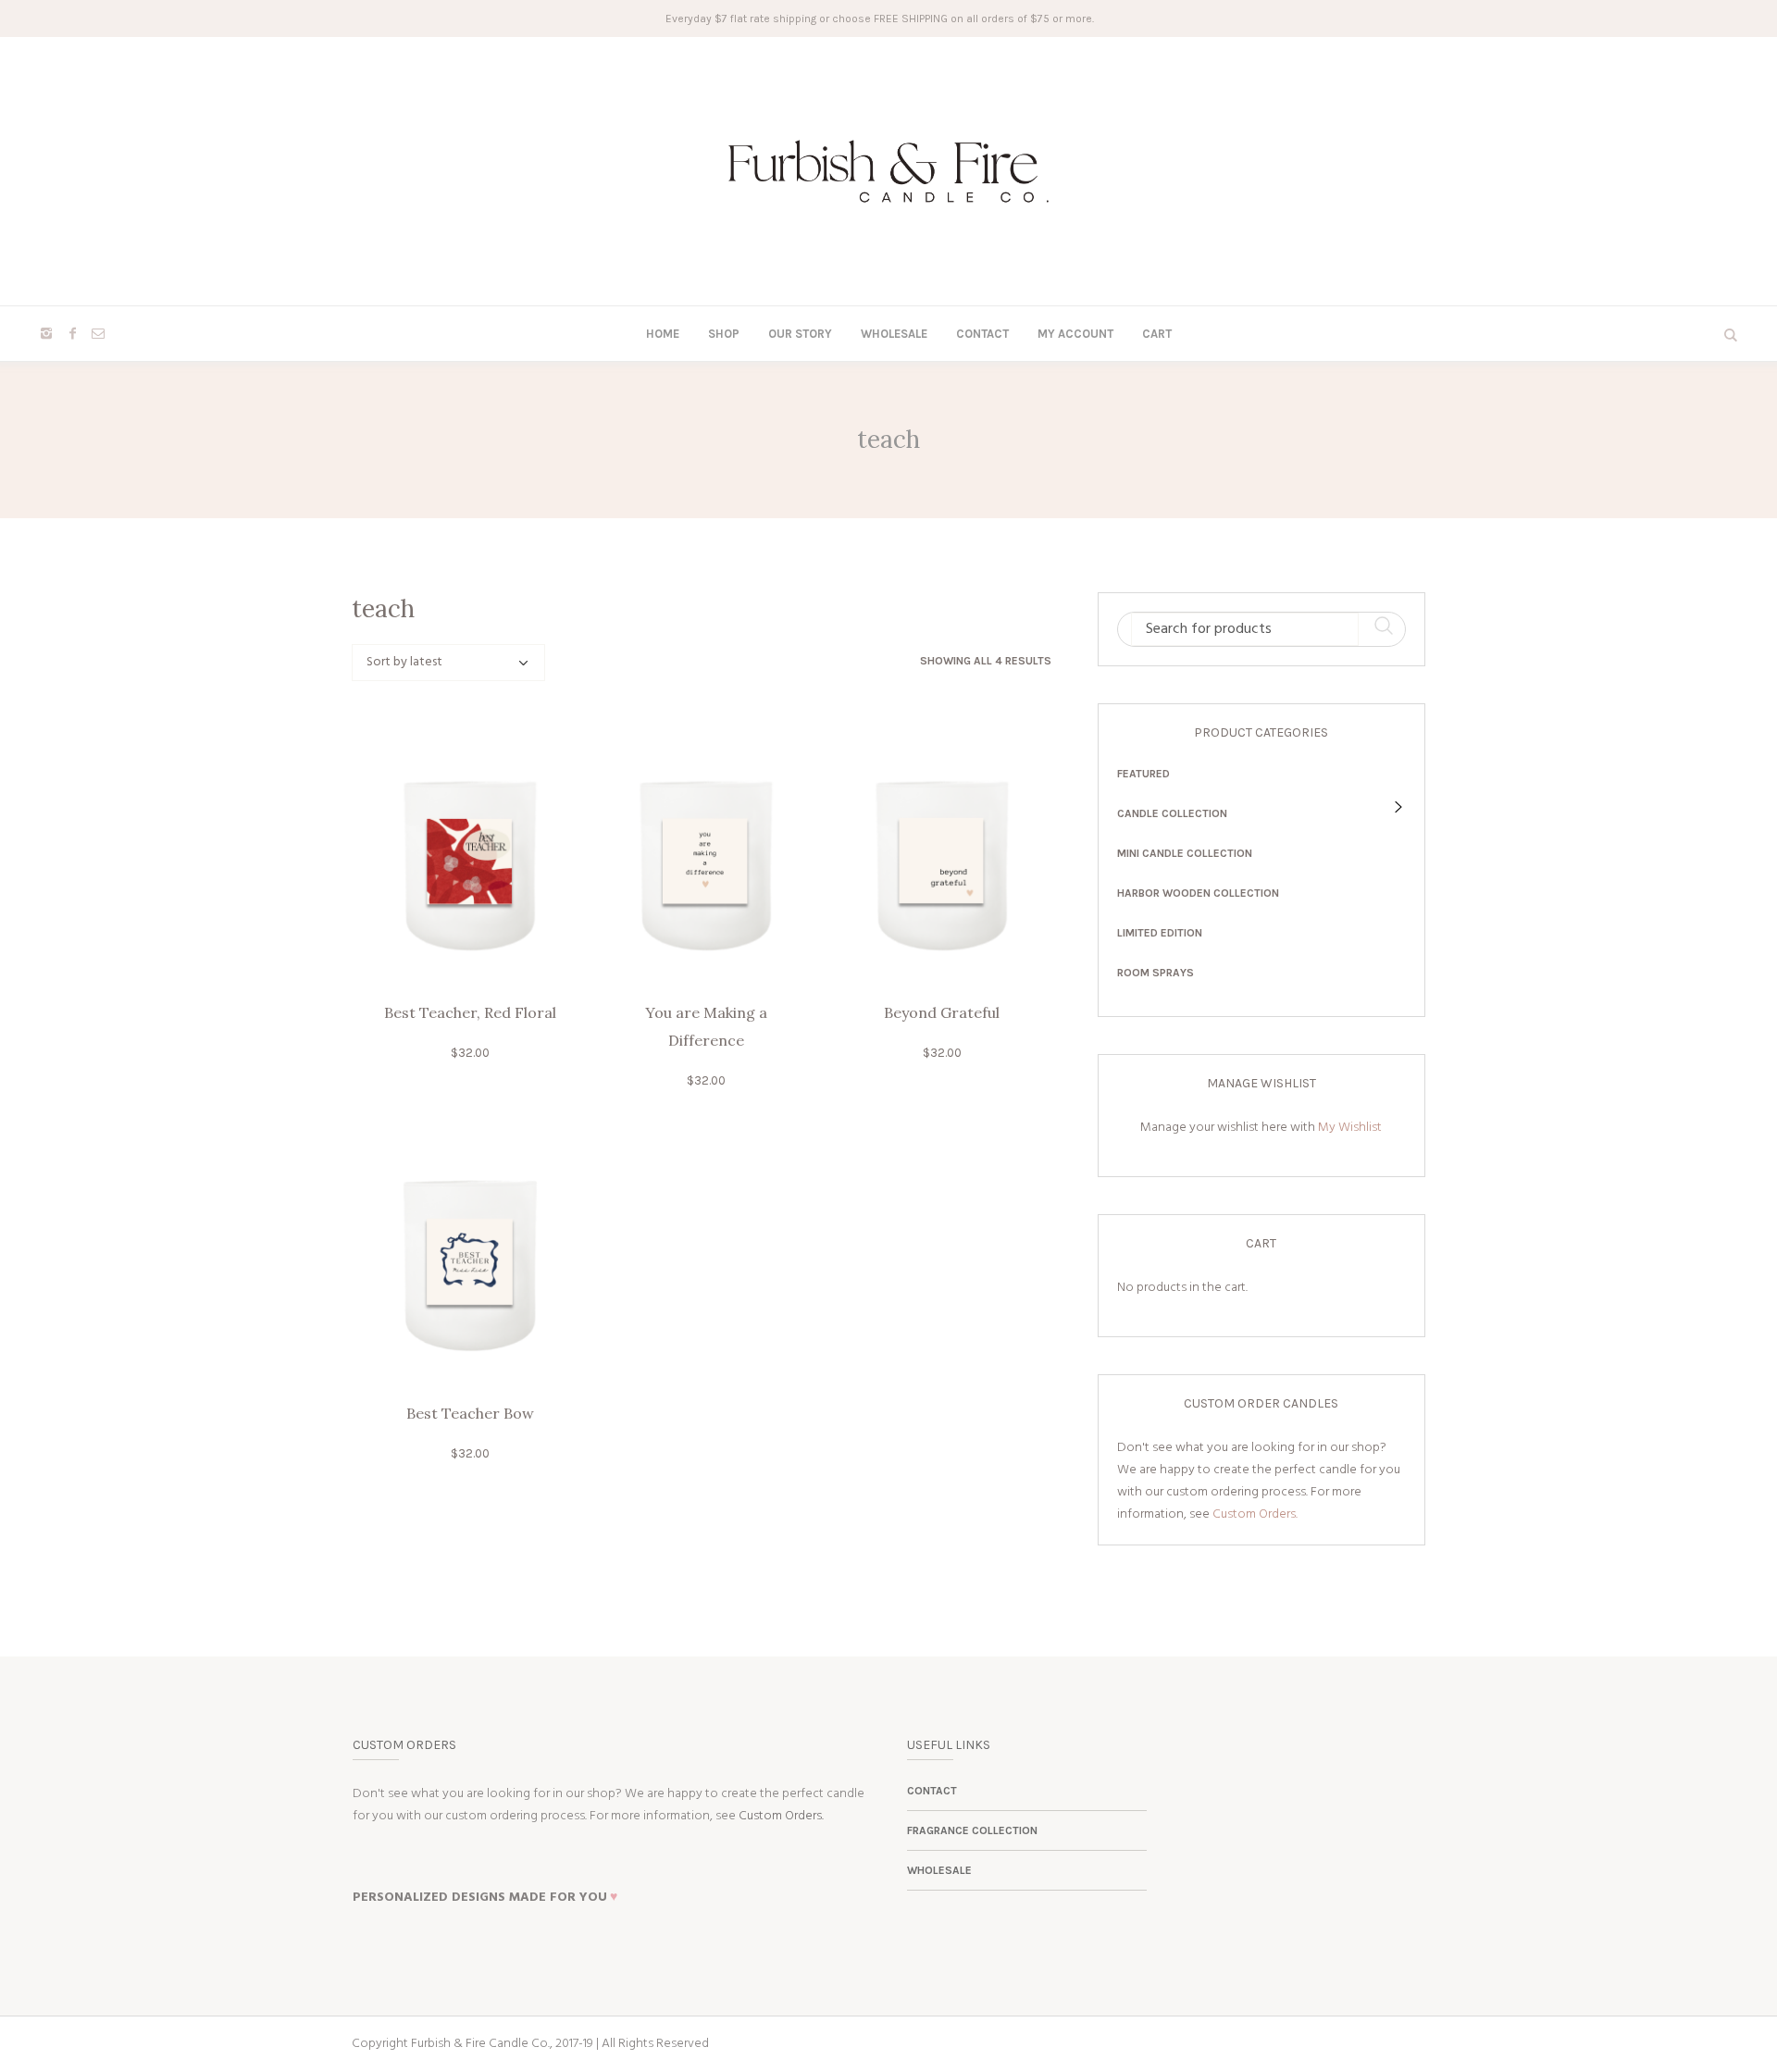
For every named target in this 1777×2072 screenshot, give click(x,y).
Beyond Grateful (942, 1012)
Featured (1143, 774)
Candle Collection (1172, 813)
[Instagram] (46, 333)
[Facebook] (72, 333)
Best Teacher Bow (470, 1413)
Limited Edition (1160, 933)
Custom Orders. (1255, 1514)
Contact (932, 1791)
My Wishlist (1350, 1128)
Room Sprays (1156, 973)
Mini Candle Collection (1185, 853)
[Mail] (98, 333)
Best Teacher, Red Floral (470, 1012)
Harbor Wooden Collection (1198, 893)
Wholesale (939, 1870)
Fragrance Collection (972, 1830)
